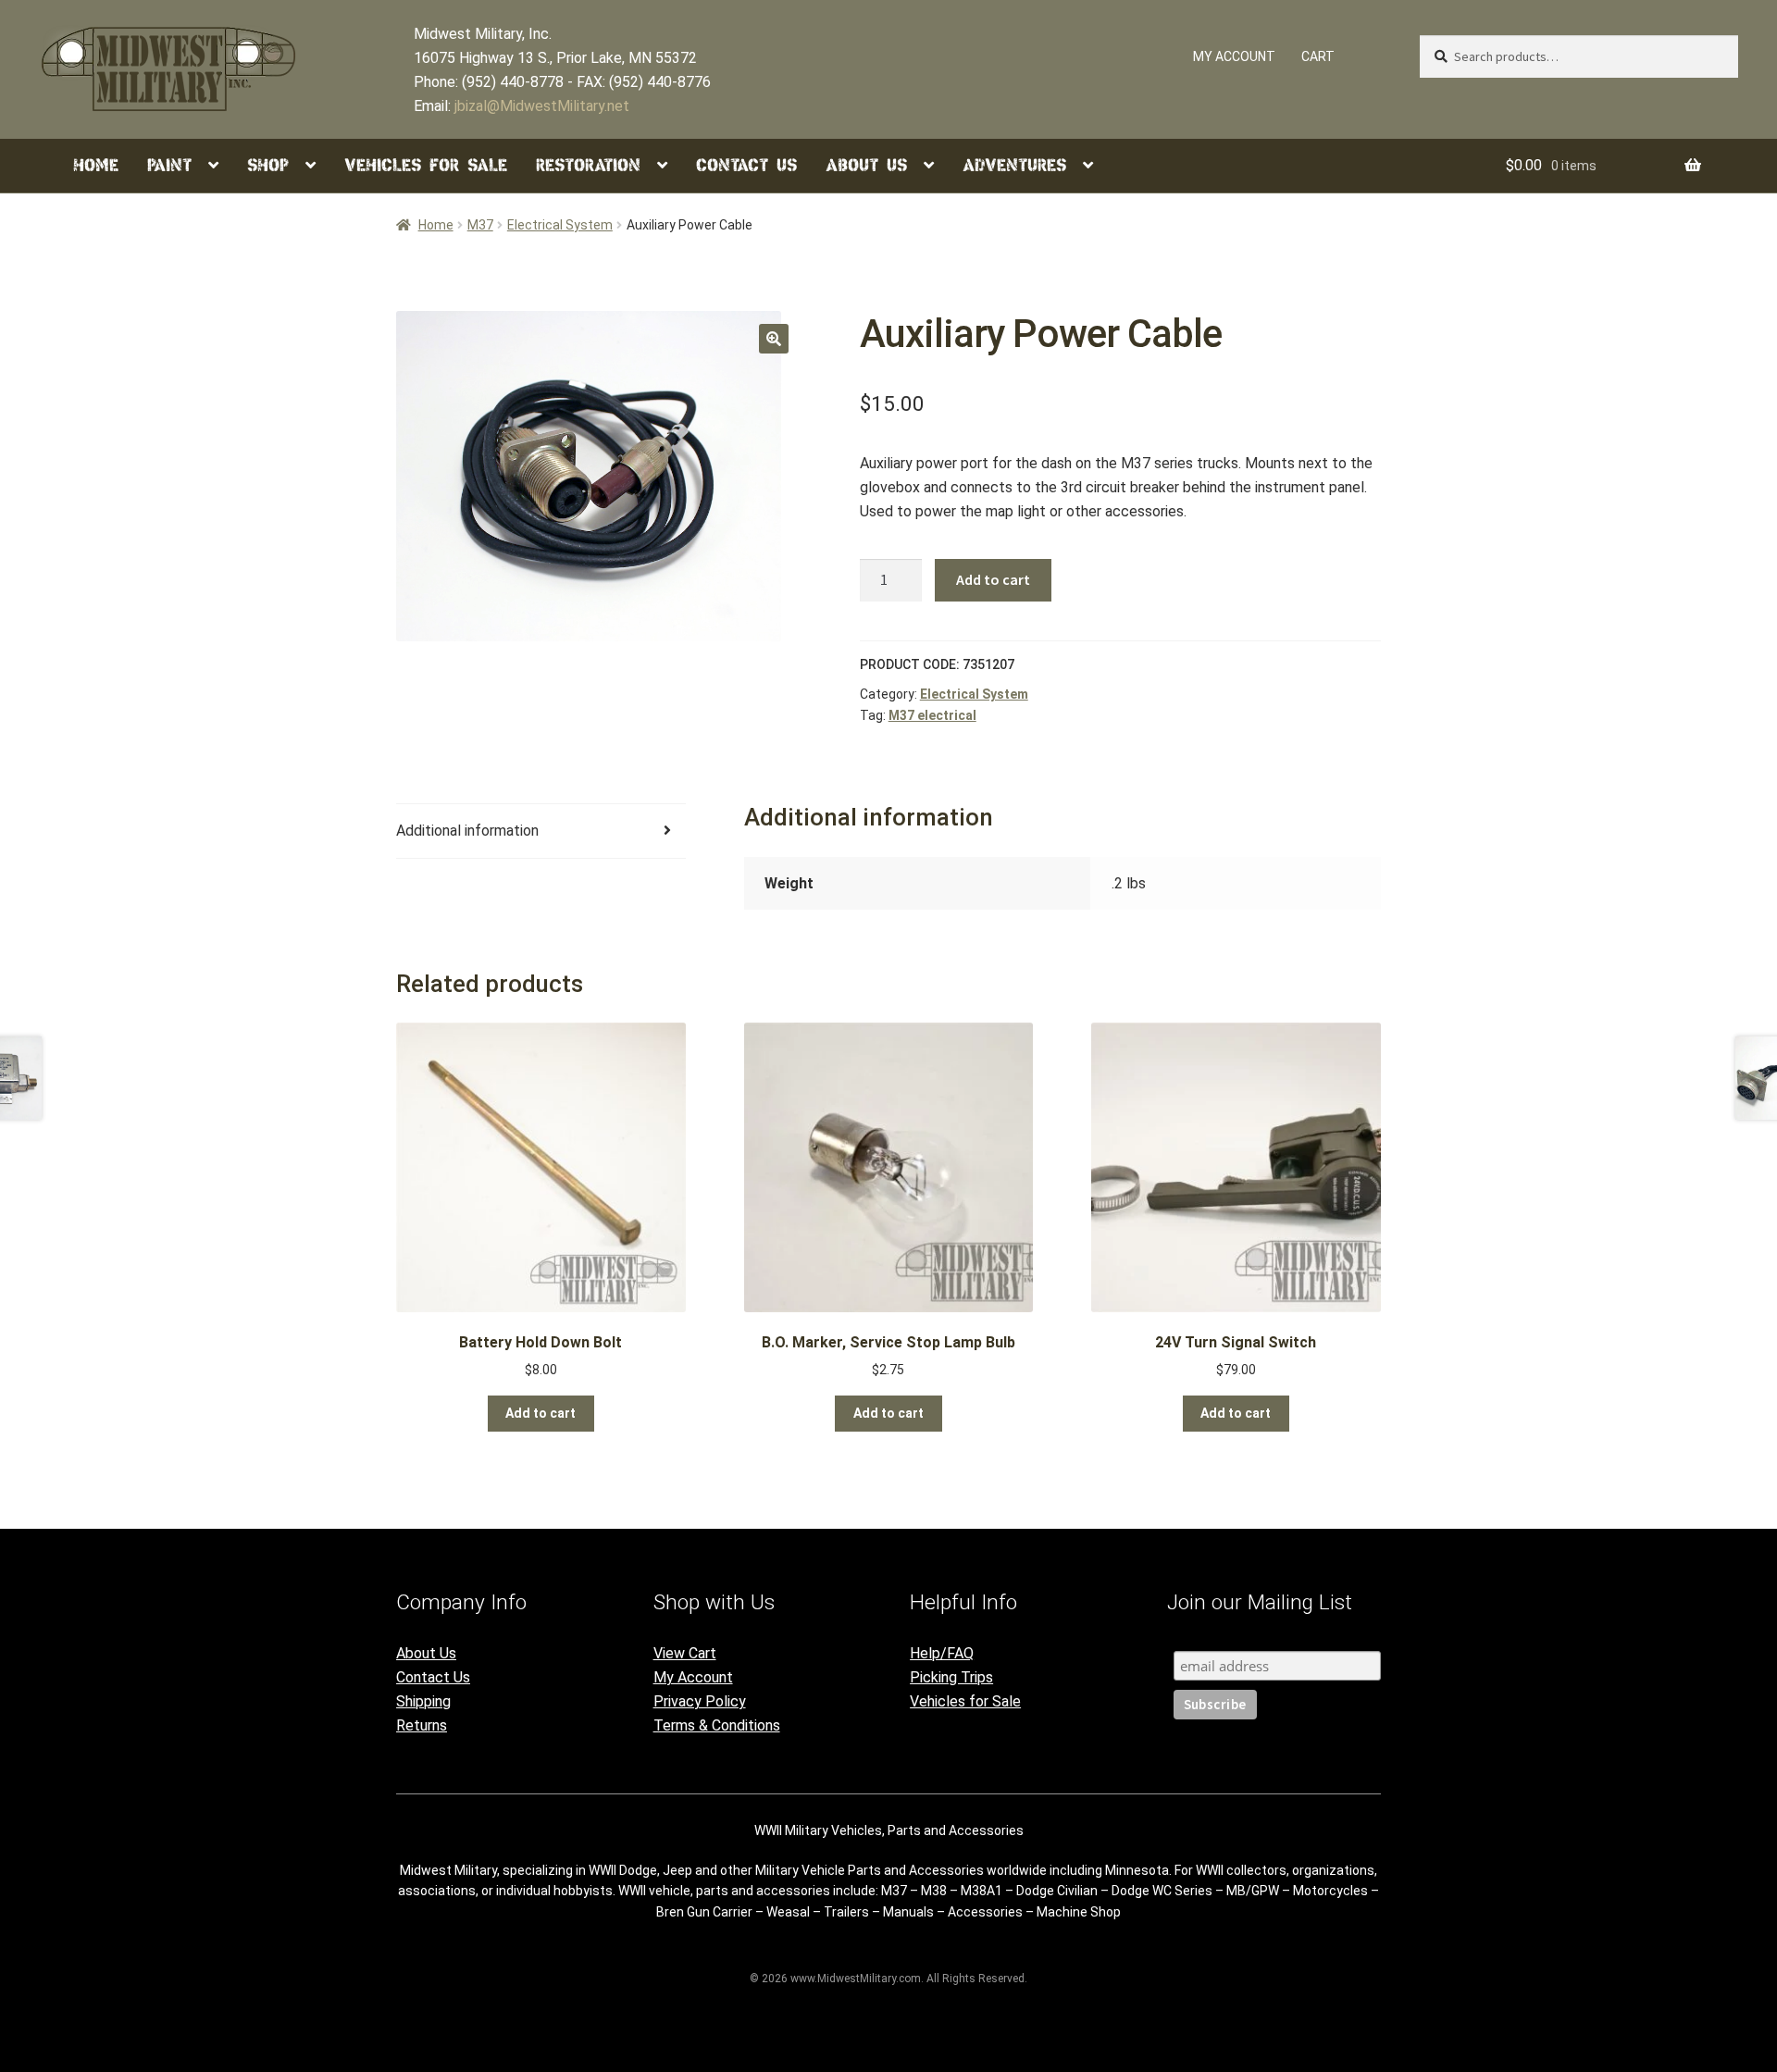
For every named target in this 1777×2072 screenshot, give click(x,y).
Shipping (423, 1701)
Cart (1318, 56)
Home (96, 165)
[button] (774, 339)
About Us (426, 1653)
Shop (268, 165)
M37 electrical (932, 715)
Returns (422, 1725)
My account (1234, 56)
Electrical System (560, 225)
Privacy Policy (700, 1701)
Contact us (746, 165)
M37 (480, 225)
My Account (693, 1677)
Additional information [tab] (467, 831)
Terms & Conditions (717, 1725)
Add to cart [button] (541, 1413)
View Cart (685, 1653)
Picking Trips (951, 1677)
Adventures (1014, 165)
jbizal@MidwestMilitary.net (542, 106)
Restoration (588, 165)
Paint (169, 165)
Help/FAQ (942, 1653)
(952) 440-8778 (513, 82)
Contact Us (433, 1677)
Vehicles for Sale (426, 165)
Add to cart (993, 579)
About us (866, 165)
